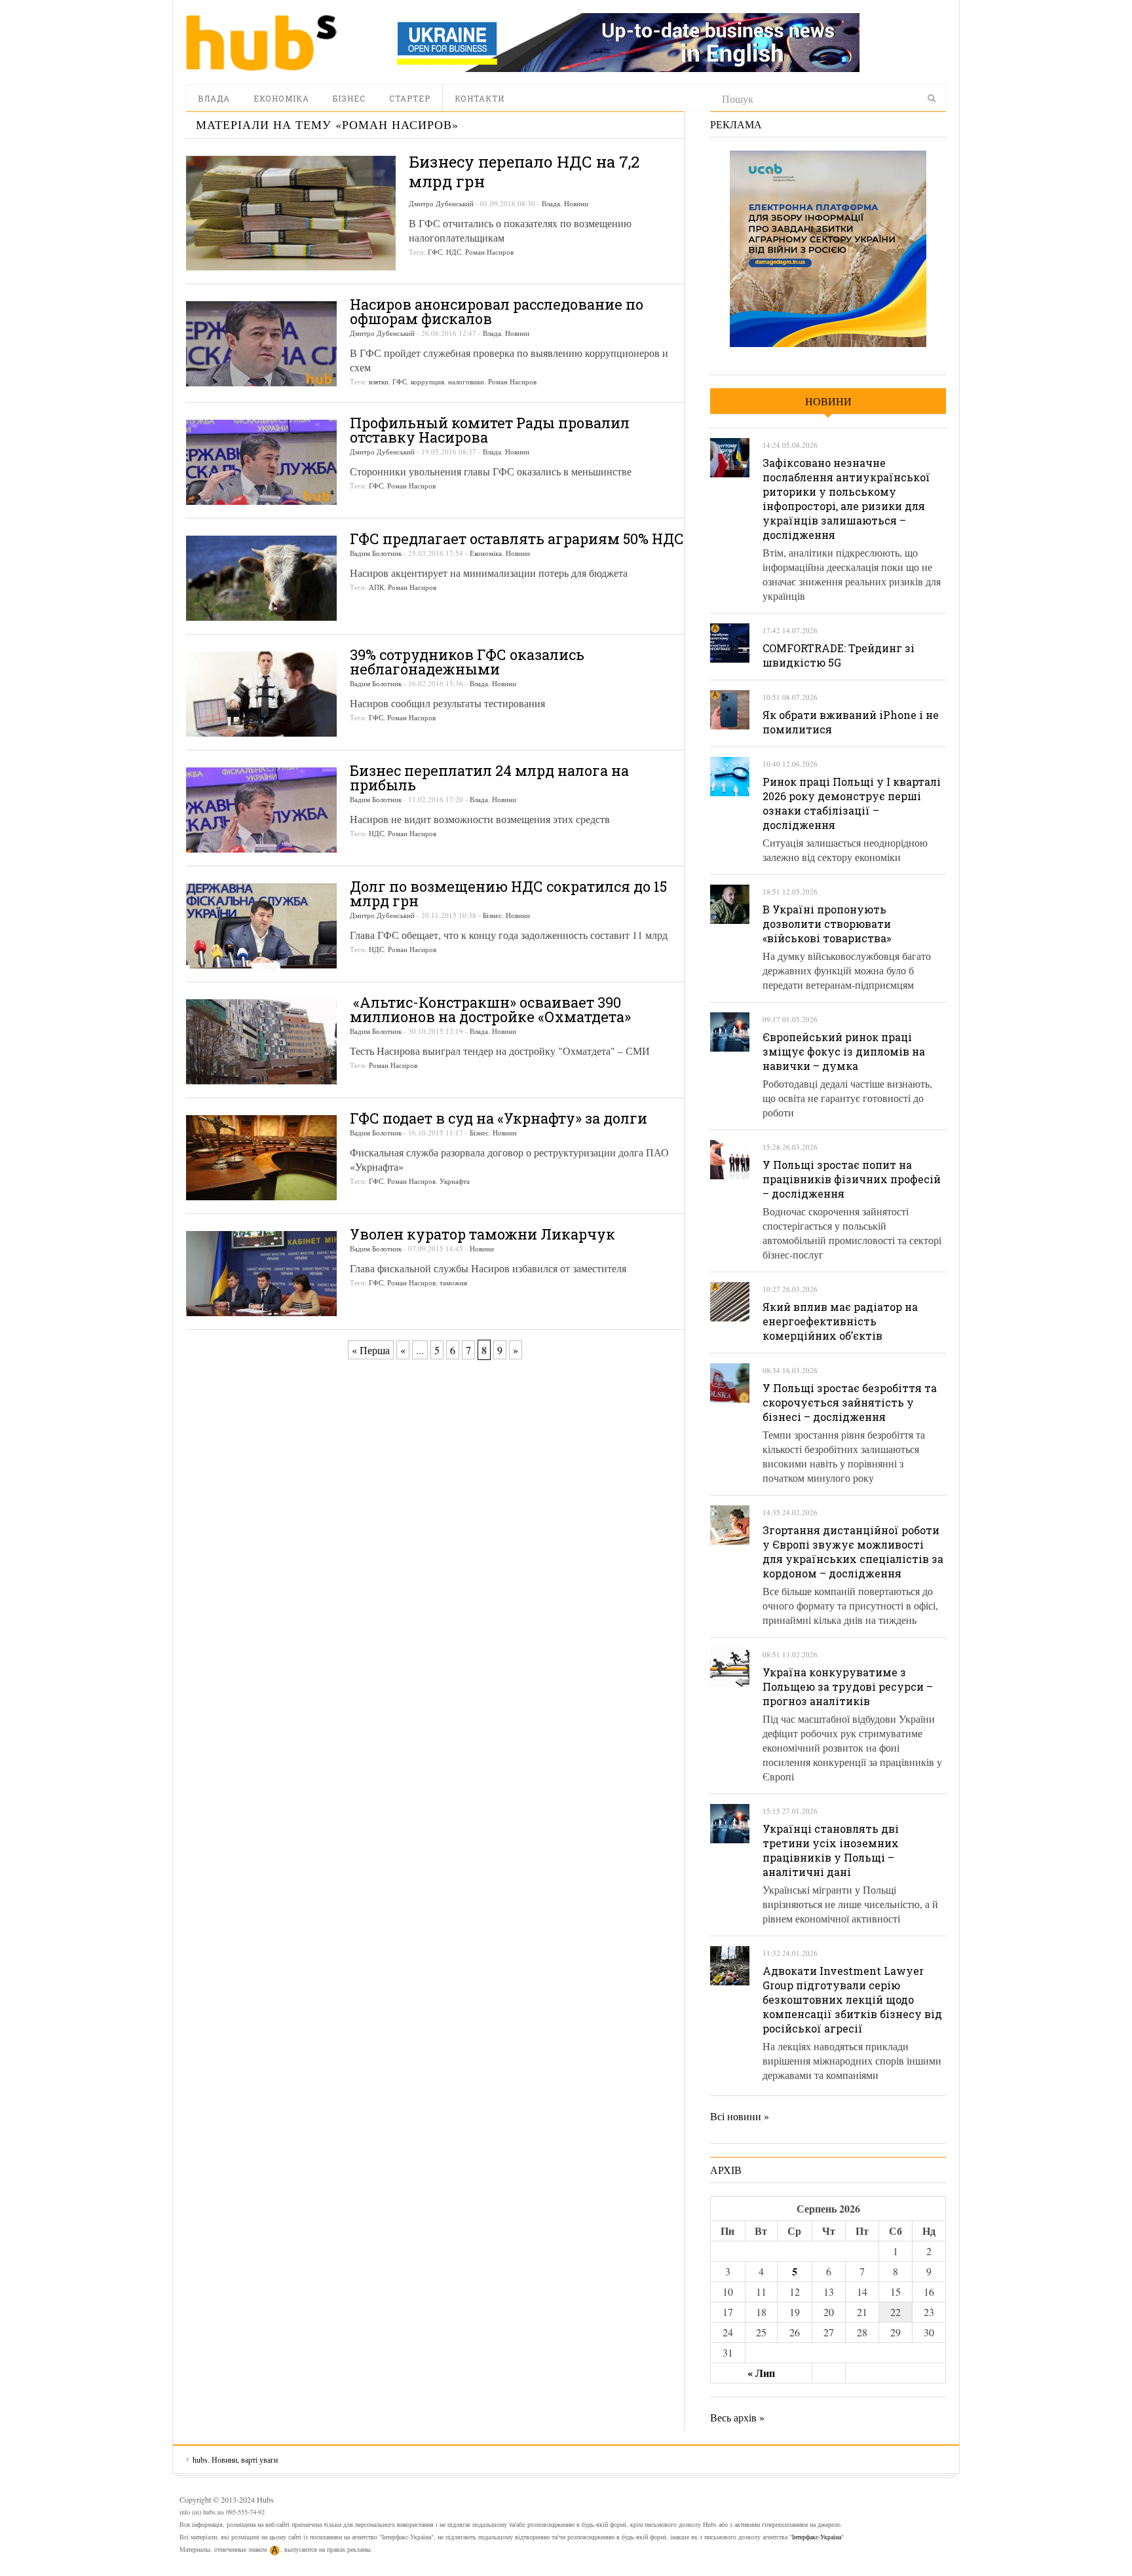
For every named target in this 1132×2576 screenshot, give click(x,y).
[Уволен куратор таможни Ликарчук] (261, 1274)
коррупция (427, 381)
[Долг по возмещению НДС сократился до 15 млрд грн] (261, 926)
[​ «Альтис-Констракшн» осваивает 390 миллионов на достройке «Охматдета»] (261, 1042)
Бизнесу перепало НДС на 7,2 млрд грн (524, 172)
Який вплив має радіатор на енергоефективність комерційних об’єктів (840, 1321)
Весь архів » (737, 2417)
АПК (376, 587)
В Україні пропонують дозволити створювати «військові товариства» (827, 924)
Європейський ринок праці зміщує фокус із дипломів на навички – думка (844, 1051)
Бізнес (349, 98)
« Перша (371, 1350)
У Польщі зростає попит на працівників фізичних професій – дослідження (852, 1179)
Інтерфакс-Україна (817, 2537)
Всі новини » (740, 2116)
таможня (453, 1282)
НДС (454, 252)
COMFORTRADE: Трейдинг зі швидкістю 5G (839, 655)
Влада (214, 98)
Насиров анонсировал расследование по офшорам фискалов (497, 311)
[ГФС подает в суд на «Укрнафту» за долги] (261, 1158)
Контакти (480, 98)
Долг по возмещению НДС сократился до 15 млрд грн (508, 893)
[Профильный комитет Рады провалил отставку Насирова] (261, 462)
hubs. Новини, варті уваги (261, 43)
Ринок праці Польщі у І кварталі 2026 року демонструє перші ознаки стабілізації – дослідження (852, 803)
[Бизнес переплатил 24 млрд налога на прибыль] (261, 810)
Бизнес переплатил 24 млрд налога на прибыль (489, 778)
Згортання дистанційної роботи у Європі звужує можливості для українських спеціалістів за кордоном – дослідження (853, 1552)
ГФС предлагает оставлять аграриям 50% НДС (517, 539)
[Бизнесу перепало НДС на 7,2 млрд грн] (291, 213)
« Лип (761, 2373)
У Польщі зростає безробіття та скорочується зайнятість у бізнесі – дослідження (850, 1402)
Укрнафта (455, 1181)
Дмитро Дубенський (441, 203)
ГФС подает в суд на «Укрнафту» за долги (499, 1118)
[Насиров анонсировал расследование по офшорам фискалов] (261, 344)
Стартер (410, 98)
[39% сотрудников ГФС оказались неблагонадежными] (261, 694)
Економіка (281, 98)
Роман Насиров (489, 252)
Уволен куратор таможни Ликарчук (482, 1234)
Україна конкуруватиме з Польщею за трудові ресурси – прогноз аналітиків (848, 1686)
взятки (379, 381)
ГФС (435, 252)
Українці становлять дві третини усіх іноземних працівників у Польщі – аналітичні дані (831, 1850)
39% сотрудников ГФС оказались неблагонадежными (467, 662)
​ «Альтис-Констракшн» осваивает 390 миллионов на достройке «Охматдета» (490, 1009)
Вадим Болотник (376, 553)
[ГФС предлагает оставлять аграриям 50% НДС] (261, 578)
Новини (576, 203)
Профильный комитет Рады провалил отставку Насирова (490, 430)
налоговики (466, 381)
